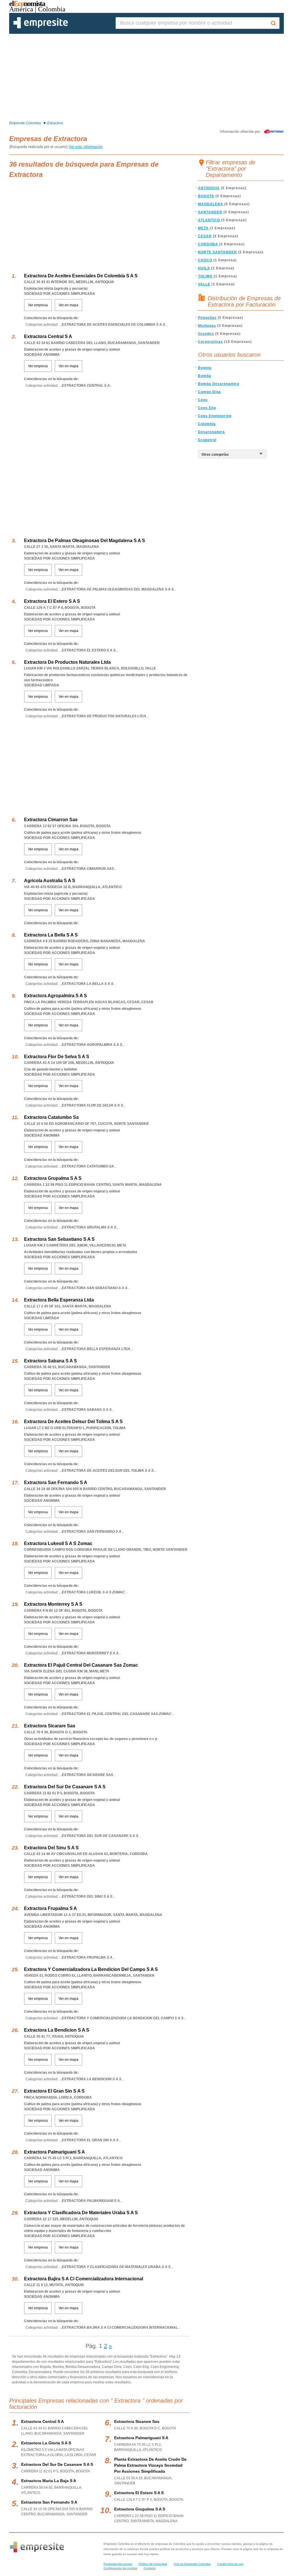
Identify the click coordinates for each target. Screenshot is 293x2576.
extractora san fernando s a (49, 2502)
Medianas (207, 326)
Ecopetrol (207, 440)
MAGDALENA (211, 204)
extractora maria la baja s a (49, 2481)
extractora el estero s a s (139, 2493)
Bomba (205, 376)
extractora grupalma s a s (140, 2509)
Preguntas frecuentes (118, 2564)
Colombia (207, 424)
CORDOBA (208, 244)
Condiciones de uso (230, 2564)
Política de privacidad (153, 2564)
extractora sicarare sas (137, 2421)
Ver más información (86, 147)
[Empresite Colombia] (41, 27)
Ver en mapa (69, 305)
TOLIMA (205, 276)
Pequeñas (207, 318)
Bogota (205, 368)
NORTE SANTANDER (217, 252)
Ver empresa (38, 305)
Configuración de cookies (120, 2568)
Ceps (203, 400)
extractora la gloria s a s (46, 2443)
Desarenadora (211, 432)
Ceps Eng (207, 408)
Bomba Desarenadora (219, 384)
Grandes (206, 334)
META (203, 228)
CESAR (205, 236)
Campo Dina (209, 392)
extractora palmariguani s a (141, 2438)
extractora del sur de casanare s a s (57, 2464)
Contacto (150, 2568)
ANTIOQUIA (209, 188)
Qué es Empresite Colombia (192, 2564)
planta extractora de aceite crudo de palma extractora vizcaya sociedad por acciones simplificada (150, 2465)
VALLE (204, 284)
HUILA (204, 268)
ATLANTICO (209, 220)
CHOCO (205, 260)
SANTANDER (210, 212)
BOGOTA (206, 196)
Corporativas (210, 342)
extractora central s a (42, 2421)
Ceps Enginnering (215, 416)
